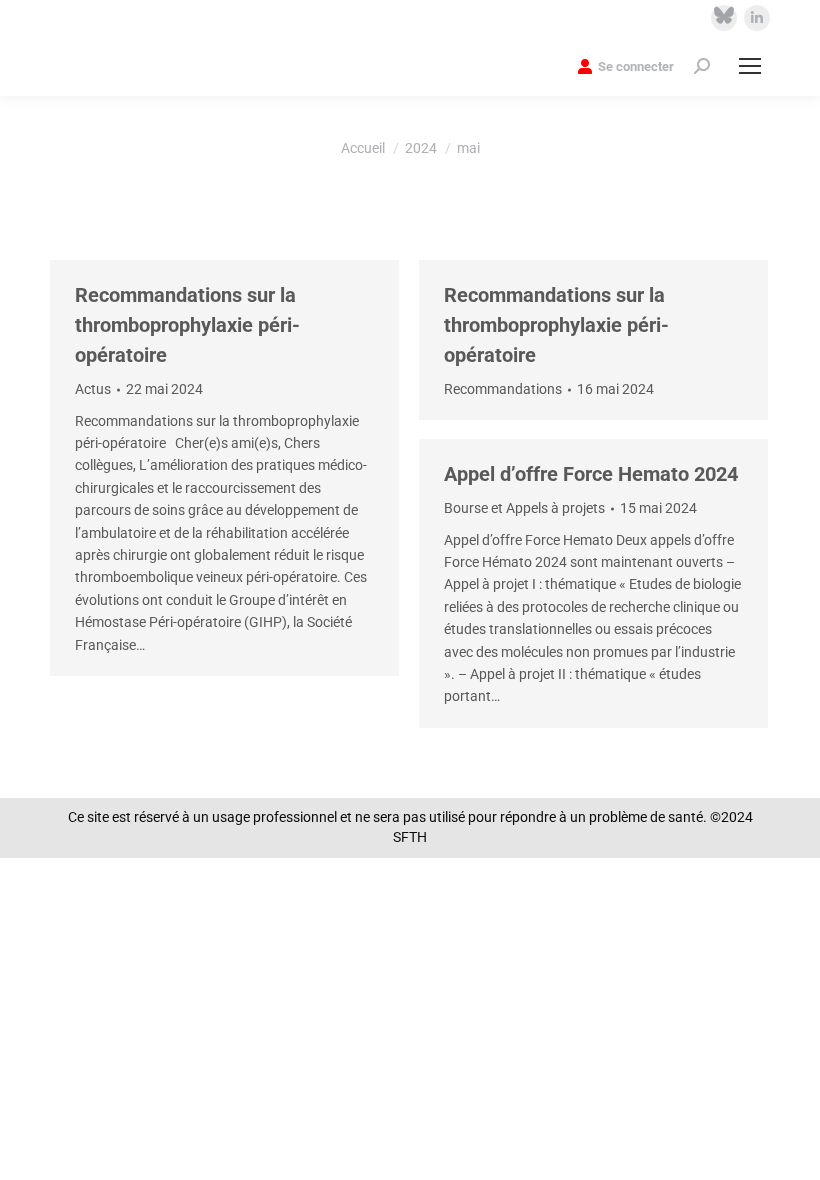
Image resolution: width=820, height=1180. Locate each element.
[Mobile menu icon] (750, 66)
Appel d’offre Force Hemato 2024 (591, 474)
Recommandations (503, 389)
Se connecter (636, 66)
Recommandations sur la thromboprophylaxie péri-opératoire (187, 325)
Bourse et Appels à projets (524, 508)
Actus (93, 389)
